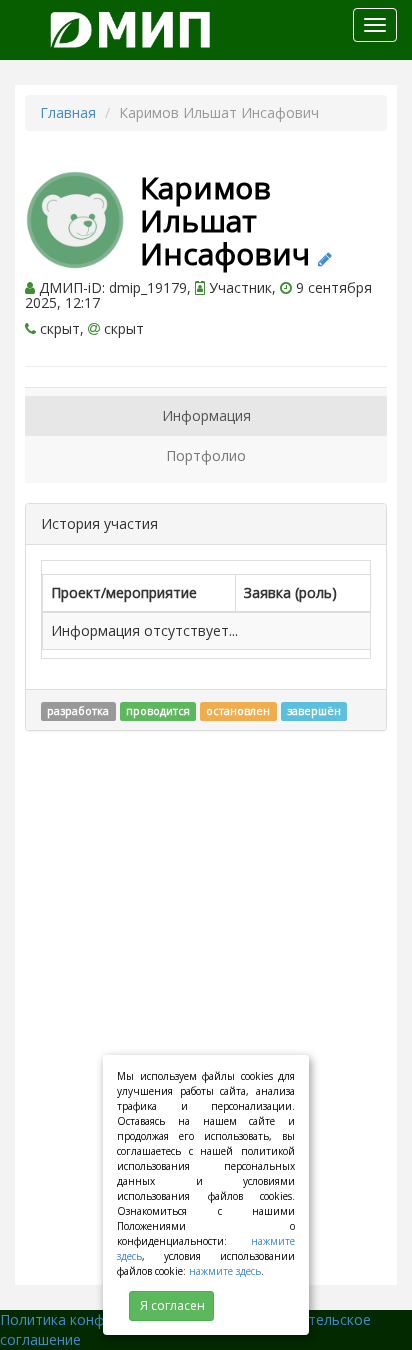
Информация (206, 415)
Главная (68, 112)
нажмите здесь (225, 1271)
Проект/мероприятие (124, 592)
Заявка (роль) (290, 592)
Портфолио (206, 455)
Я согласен (172, 1305)
